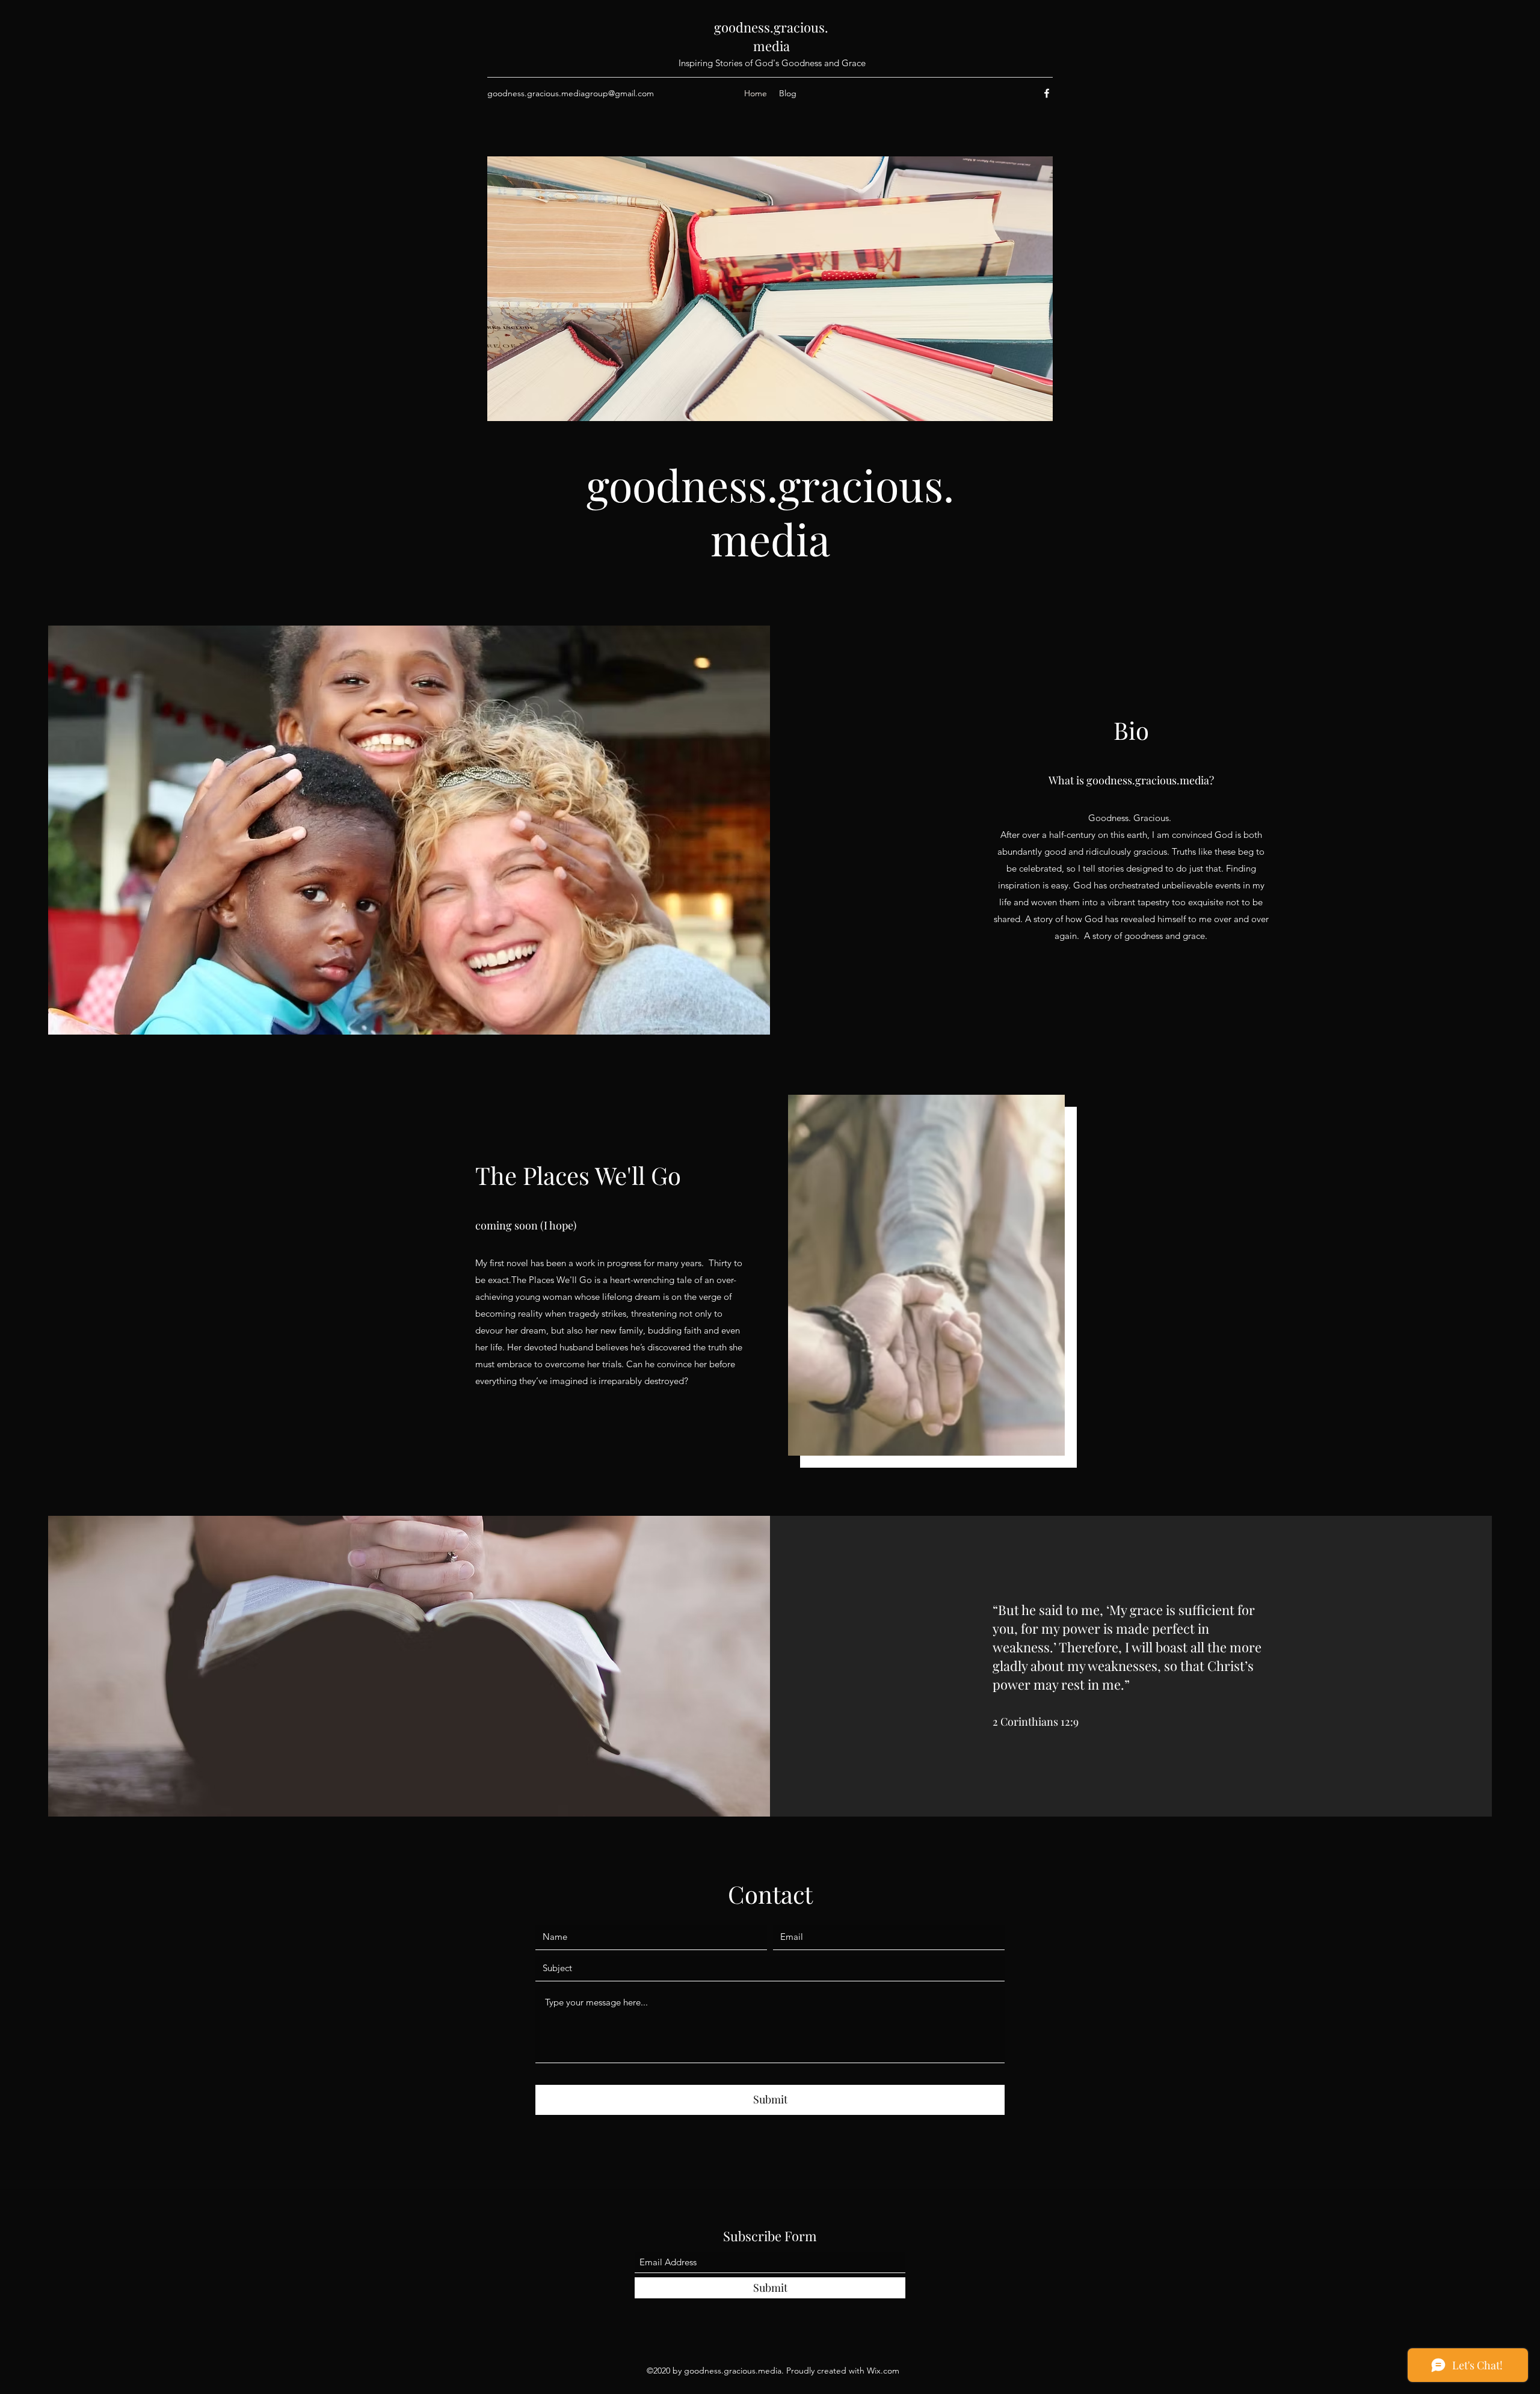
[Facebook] (1047, 93)
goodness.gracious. (771, 27)
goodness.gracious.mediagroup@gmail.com (571, 93)
